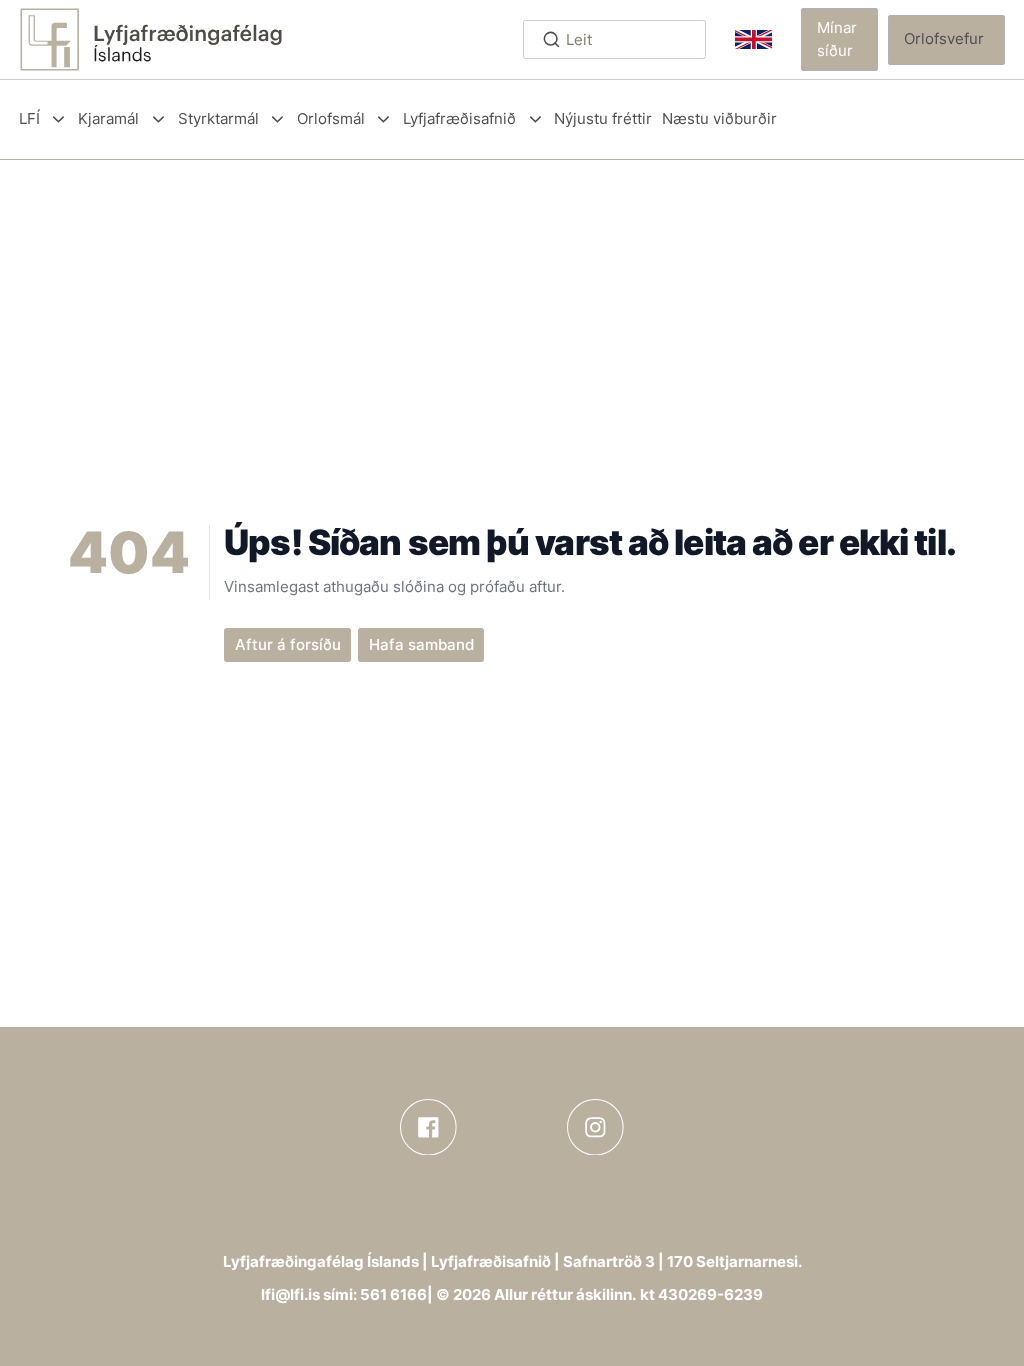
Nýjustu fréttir (603, 118)
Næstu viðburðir (719, 118)
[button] (839, 39)
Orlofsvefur (944, 38)
